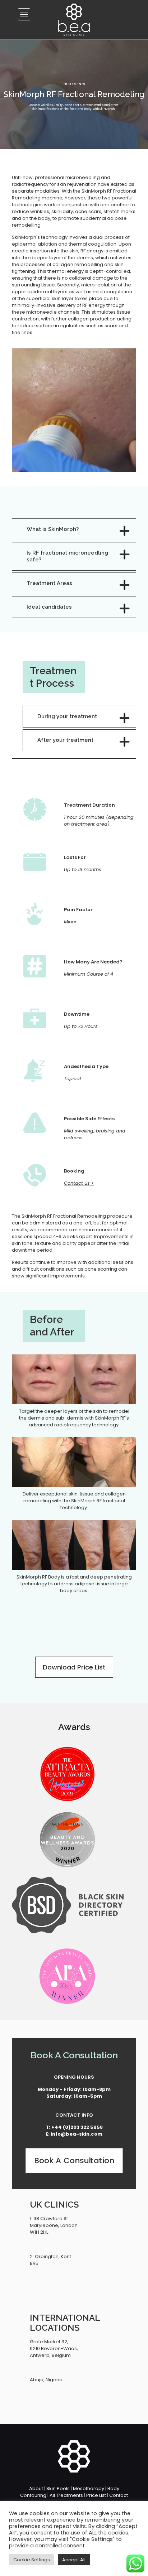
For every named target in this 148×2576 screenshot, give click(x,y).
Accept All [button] (74, 2560)
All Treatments (66, 2495)
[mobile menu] (24, 14)
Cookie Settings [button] (32, 2560)
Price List (96, 2495)
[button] (74, 529)
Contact (119, 2495)
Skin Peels (58, 2488)
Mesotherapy (89, 2488)
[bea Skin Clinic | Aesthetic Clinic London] (74, 20)
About (36, 2488)
